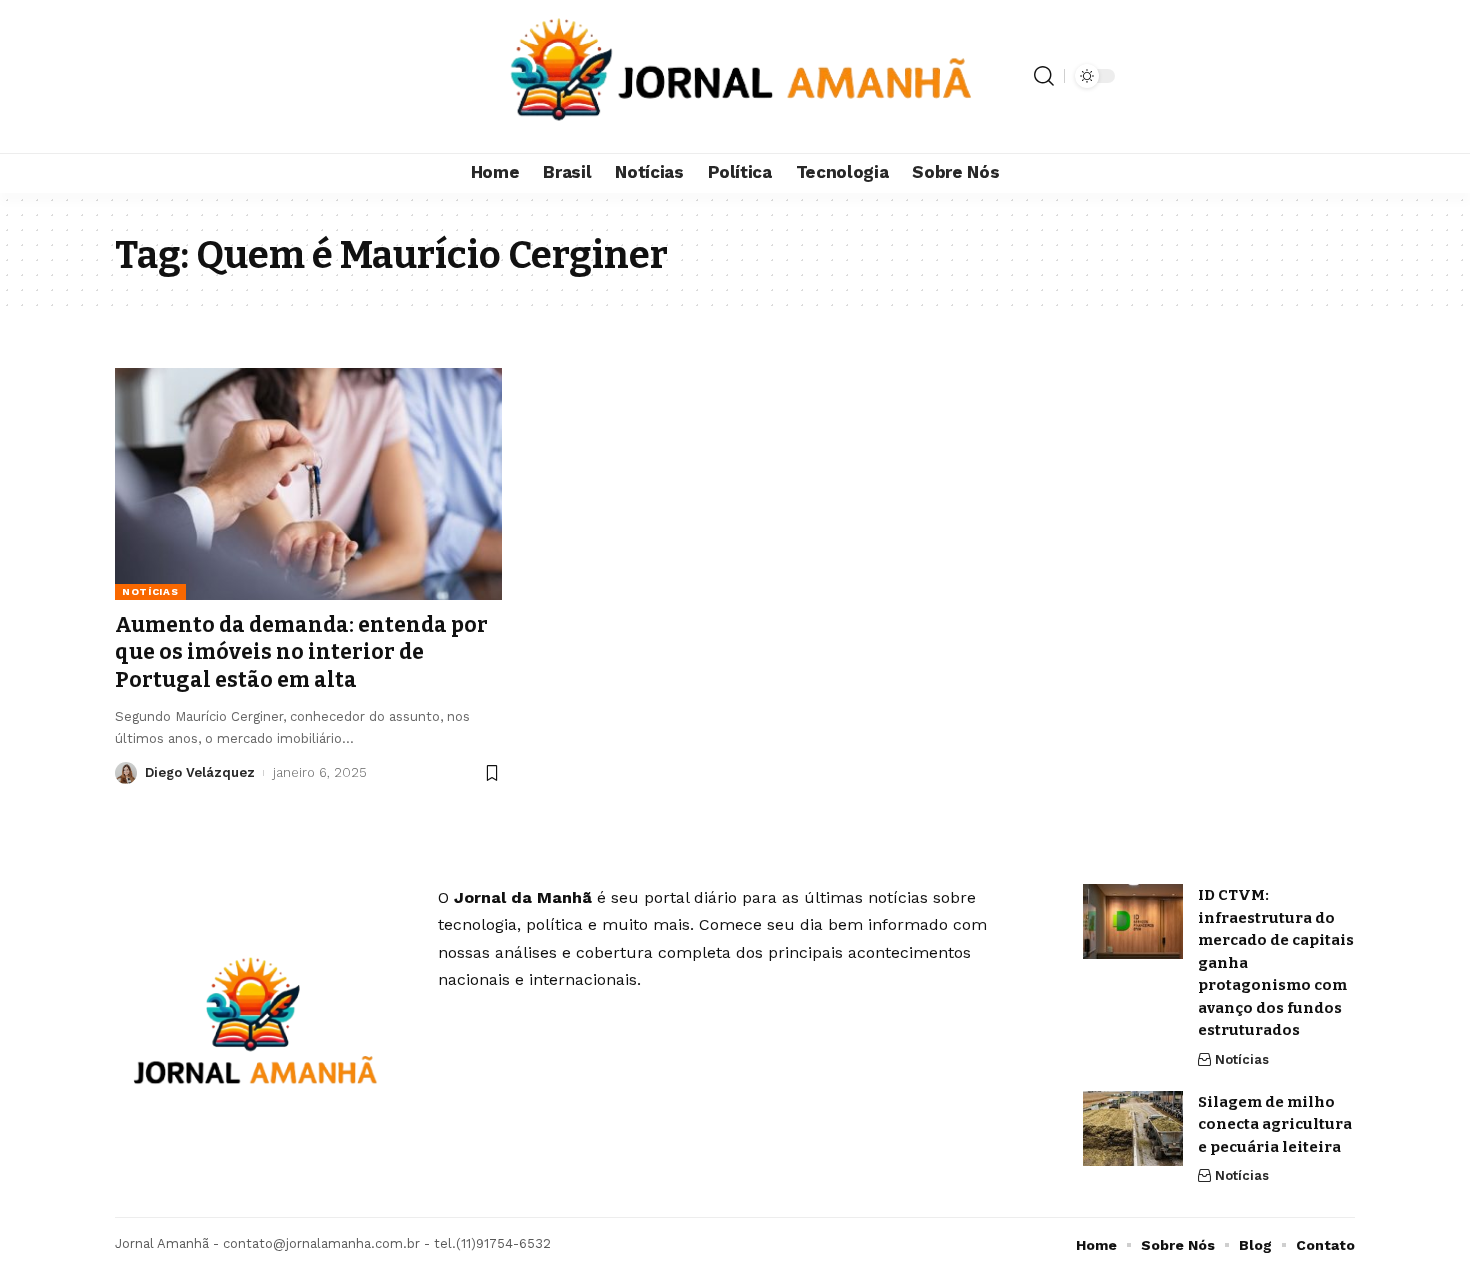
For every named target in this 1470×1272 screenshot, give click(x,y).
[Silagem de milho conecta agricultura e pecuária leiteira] (1133, 1128)
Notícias (150, 591)
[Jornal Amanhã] (735, 76)
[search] (1044, 76)
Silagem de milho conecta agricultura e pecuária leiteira (1275, 1124)
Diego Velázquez (200, 772)
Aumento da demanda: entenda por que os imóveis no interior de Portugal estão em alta (301, 652)
